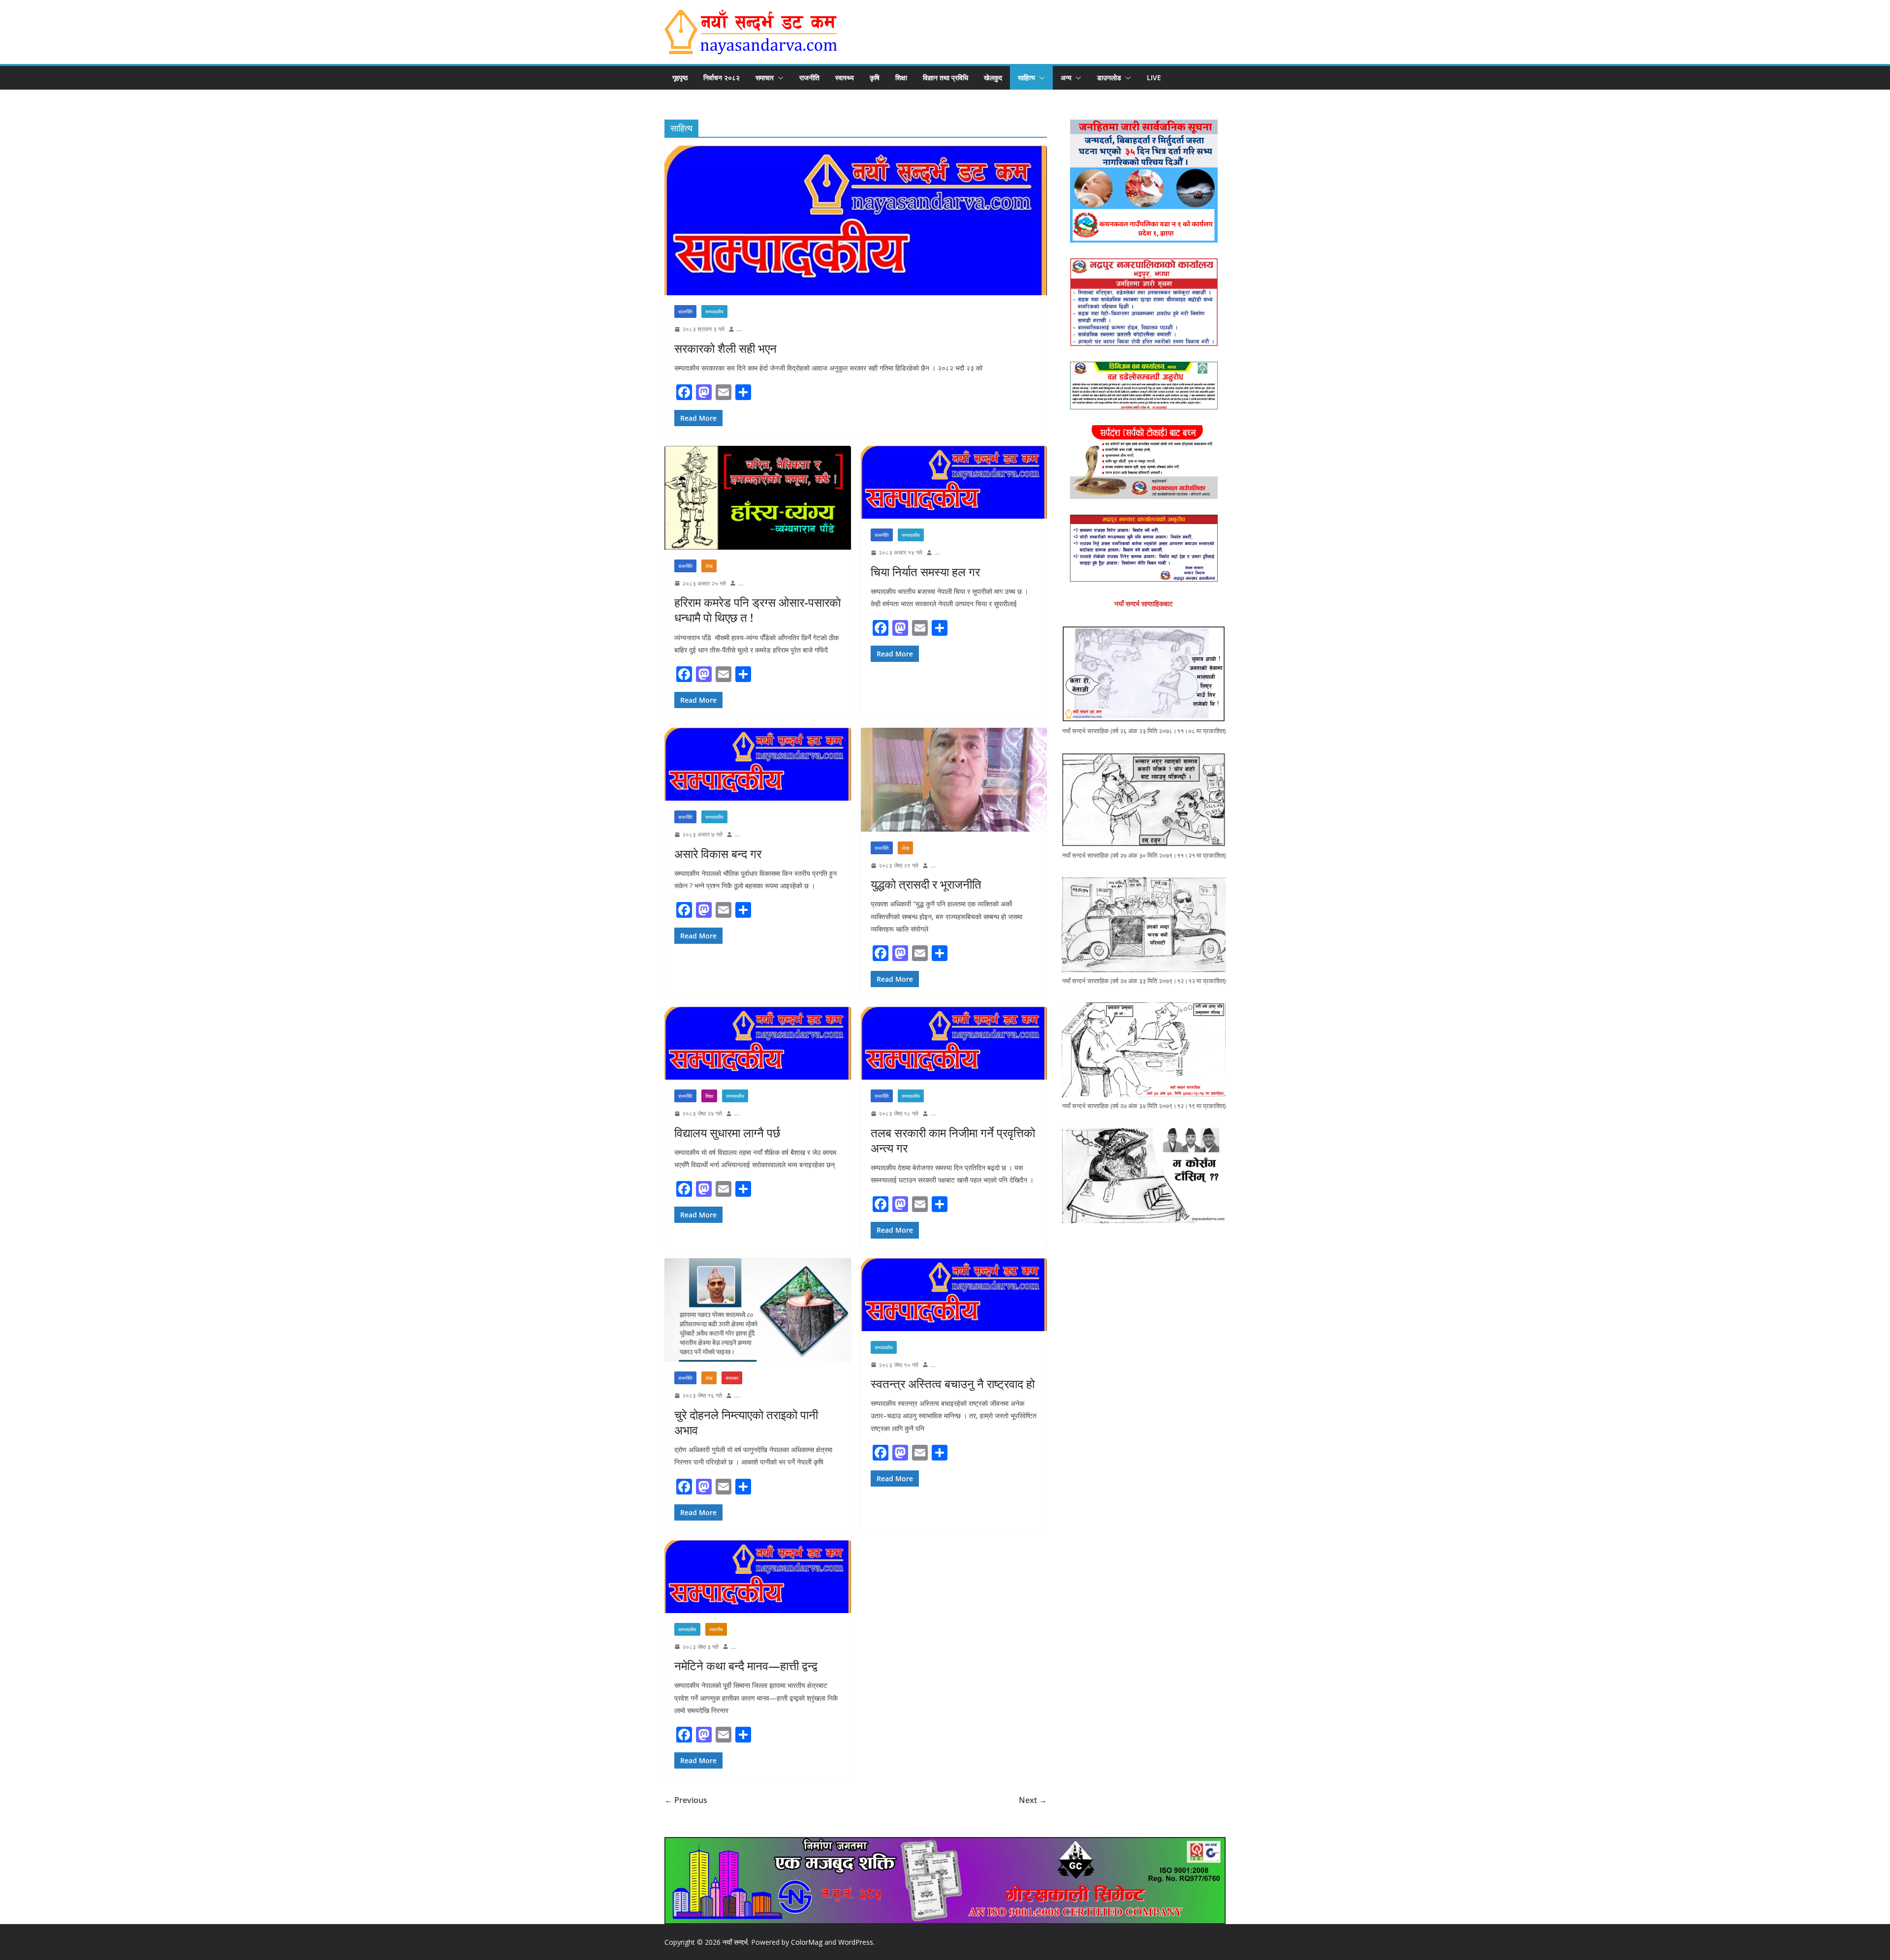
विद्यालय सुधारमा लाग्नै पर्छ (727, 1133)
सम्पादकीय (714, 311)
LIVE (1154, 78)
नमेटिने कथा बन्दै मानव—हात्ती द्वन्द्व (746, 1665)
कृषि (875, 78)
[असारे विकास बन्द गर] (758, 764)
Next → (1033, 1800)
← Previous (686, 1800)
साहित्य (1026, 78)
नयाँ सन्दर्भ (735, 1942)
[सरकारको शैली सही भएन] (856, 220)
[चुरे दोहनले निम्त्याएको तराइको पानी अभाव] (758, 1310)
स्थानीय (716, 1629)
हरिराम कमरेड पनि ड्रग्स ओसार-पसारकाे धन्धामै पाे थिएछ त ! (757, 610)
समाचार (765, 78)
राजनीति (809, 78)
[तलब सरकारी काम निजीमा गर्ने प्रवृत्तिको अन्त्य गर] (954, 1043)
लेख (709, 566)
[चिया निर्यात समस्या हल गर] (954, 482)
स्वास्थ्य (845, 78)
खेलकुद (993, 78)
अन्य (1066, 78)
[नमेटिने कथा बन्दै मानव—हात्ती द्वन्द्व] (758, 1577)
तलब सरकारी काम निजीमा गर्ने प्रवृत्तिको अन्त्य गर (953, 1140)
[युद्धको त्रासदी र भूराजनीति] (954, 780)
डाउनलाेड (1109, 78)
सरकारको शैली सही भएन (725, 348)
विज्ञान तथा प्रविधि (945, 78)
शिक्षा (901, 78)
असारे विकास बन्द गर (718, 854)
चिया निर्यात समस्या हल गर (925, 572)
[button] (779, 78)
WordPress (856, 1942)
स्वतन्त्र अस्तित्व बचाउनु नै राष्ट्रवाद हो (953, 1384)
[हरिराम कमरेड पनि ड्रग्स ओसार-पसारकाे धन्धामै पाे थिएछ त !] (758, 498)
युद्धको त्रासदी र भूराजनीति (926, 884)
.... (739, 329)
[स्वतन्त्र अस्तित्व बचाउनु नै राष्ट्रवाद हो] (954, 1295)
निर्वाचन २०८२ (722, 78)
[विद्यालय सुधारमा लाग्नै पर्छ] (758, 1043)
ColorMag (807, 1942)
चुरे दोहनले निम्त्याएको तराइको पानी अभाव (746, 1422)
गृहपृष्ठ (680, 78)
